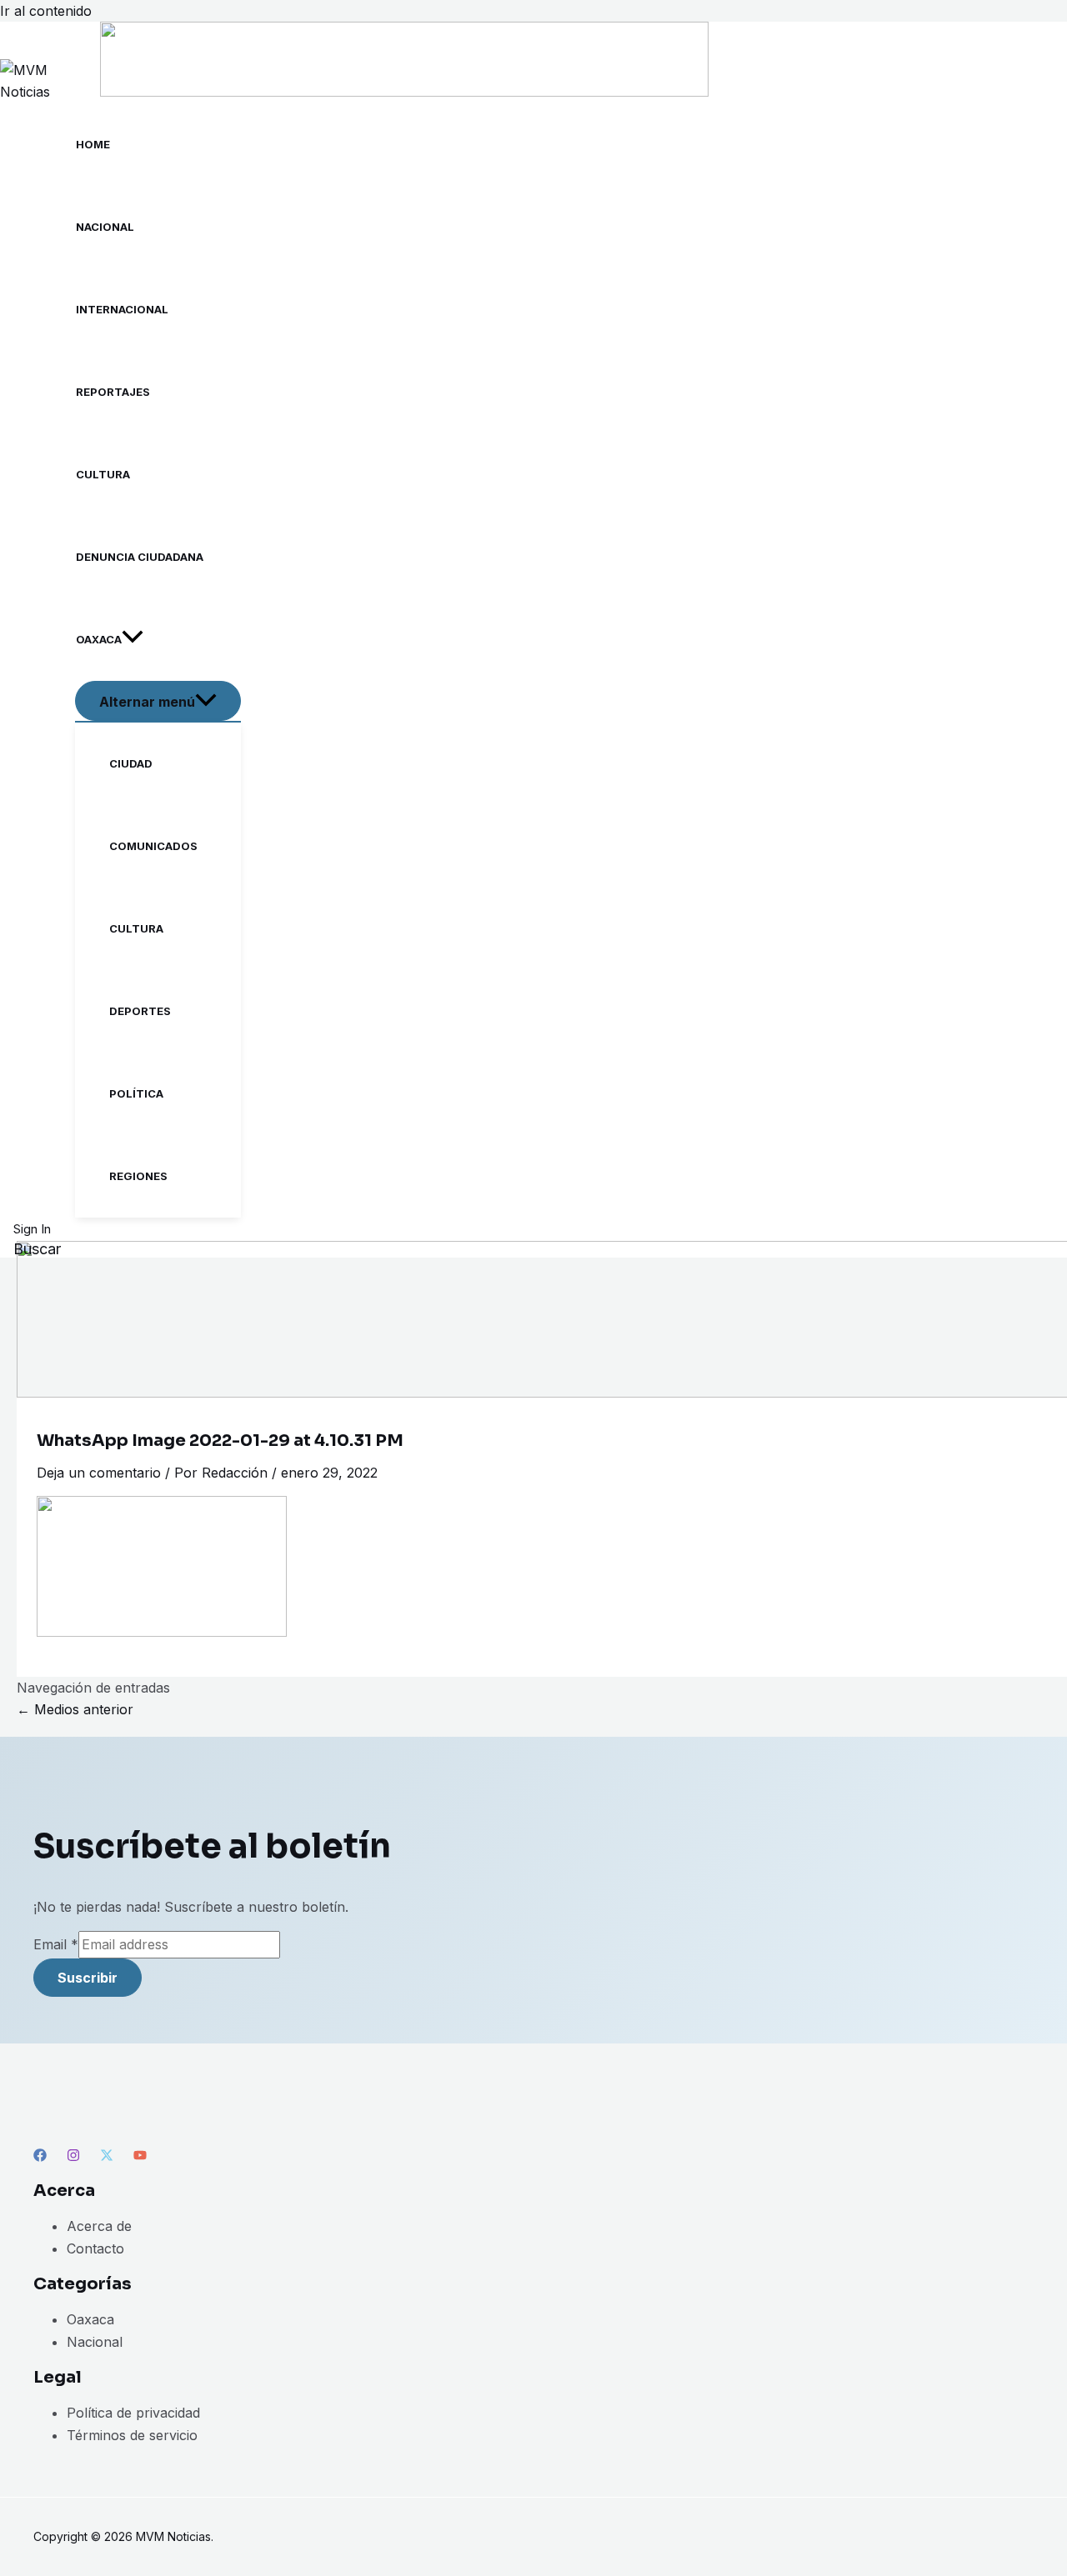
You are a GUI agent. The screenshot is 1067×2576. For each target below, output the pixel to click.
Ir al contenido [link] (46, 11)
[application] (133, 640)
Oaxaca (90, 2319)
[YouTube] (140, 2157)
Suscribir (88, 1978)
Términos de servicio (132, 2435)
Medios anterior (75, 1709)
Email (56, 1944)
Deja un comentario (99, 1473)
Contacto (95, 2248)
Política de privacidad (133, 2413)
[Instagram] (73, 2157)
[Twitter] (107, 2157)
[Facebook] (40, 2157)
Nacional (95, 2342)
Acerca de (99, 2226)
